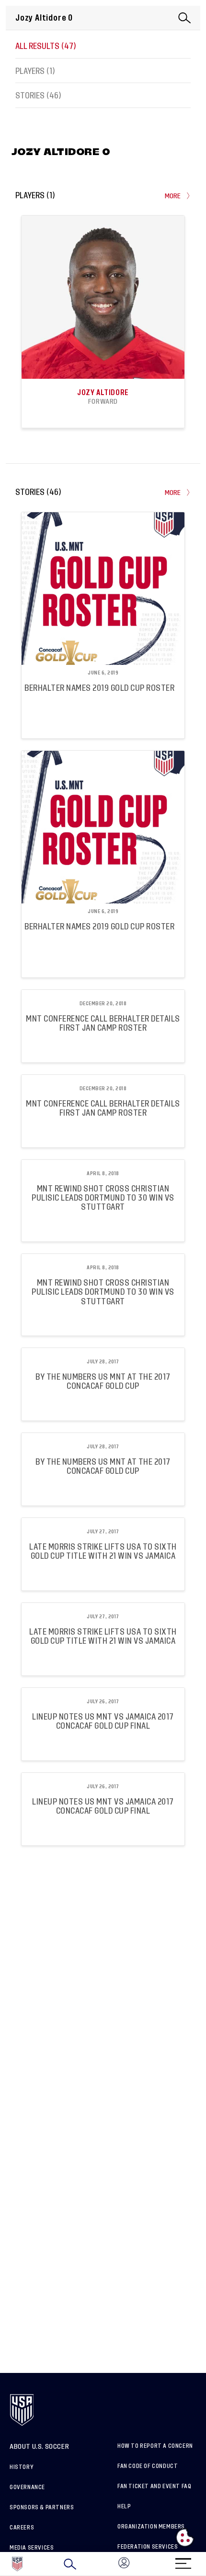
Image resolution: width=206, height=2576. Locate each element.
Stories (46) (38, 96)
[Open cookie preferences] (185, 2538)
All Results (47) (46, 46)
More (173, 196)
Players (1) (35, 71)
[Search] (70, 2564)
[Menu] (183, 2560)
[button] (206, 2564)
